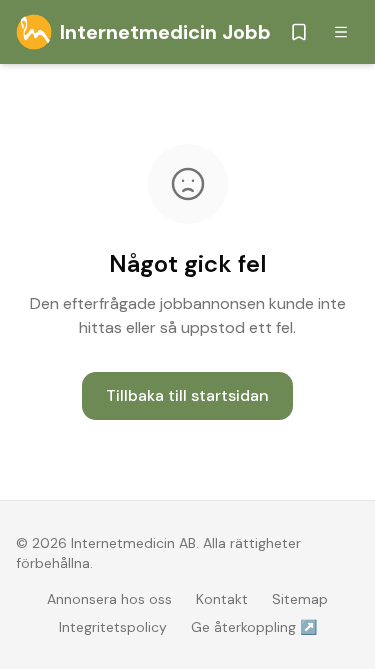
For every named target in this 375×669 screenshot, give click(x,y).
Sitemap (300, 599)
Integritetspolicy (113, 627)
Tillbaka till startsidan (187, 395)
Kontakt (222, 599)
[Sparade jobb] (299, 32)
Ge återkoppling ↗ (254, 627)
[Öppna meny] (341, 32)
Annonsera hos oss (109, 599)
